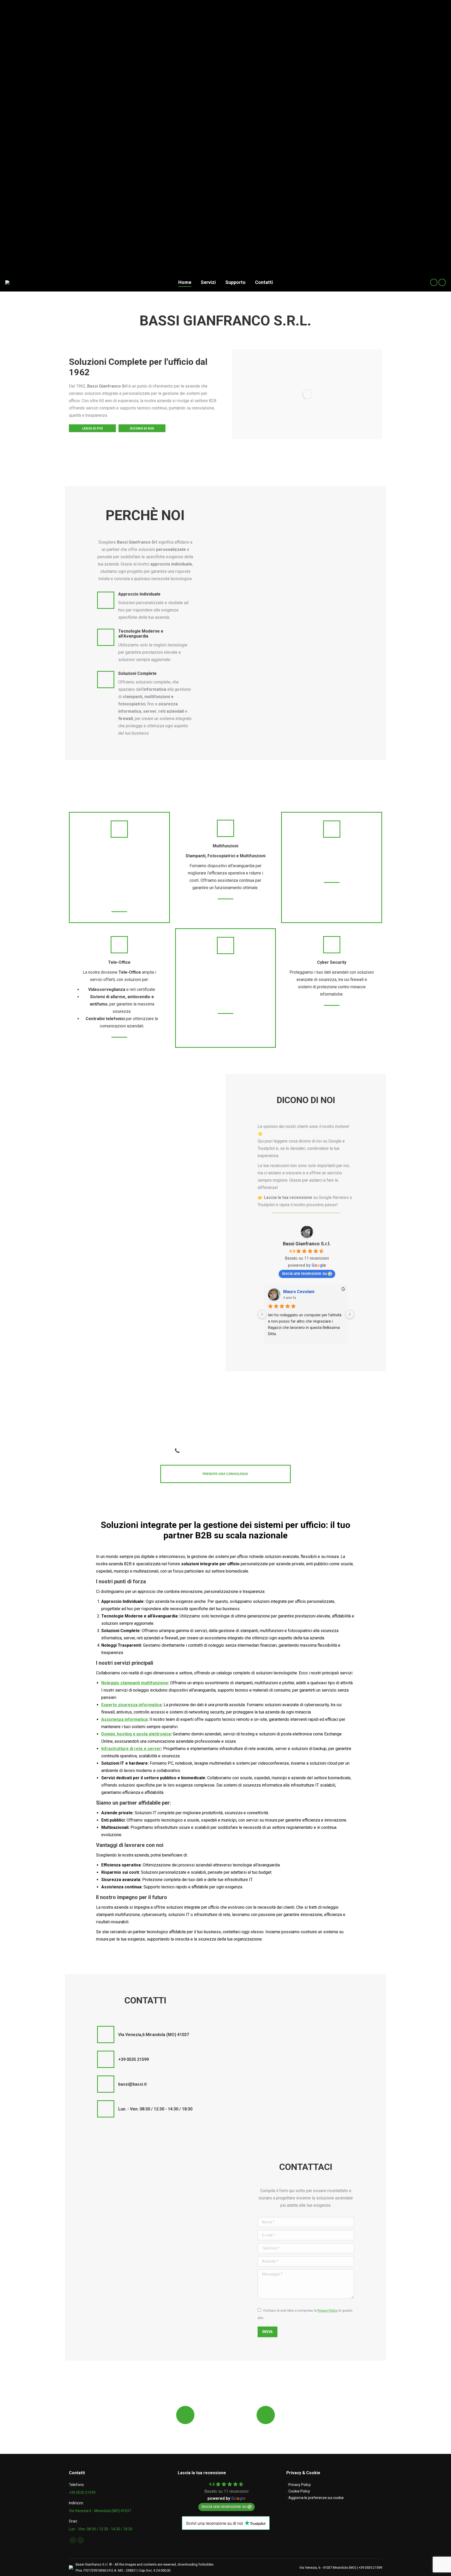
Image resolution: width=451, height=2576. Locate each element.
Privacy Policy (327, 2310)
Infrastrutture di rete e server (131, 1749)
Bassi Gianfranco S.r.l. (307, 1244)
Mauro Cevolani (299, 1292)
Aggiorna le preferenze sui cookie (316, 2498)
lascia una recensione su (304, 1273)
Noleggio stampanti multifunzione (135, 1683)
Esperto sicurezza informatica (131, 1705)
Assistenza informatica (124, 1719)
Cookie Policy (299, 2491)
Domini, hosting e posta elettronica (136, 1734)
